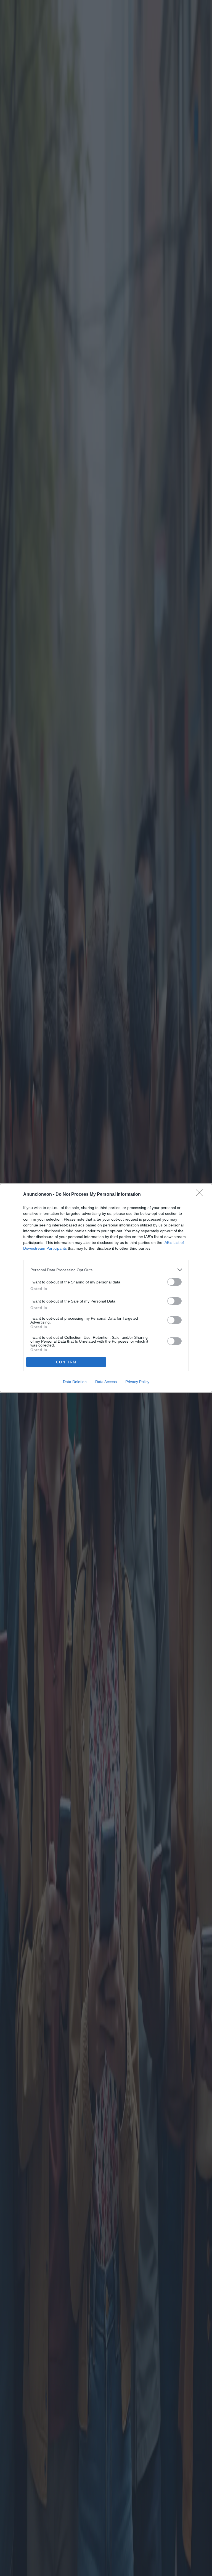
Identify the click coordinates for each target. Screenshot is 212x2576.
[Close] (201, 1195)
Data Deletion (75, 1382)
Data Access (106, 1382)
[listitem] (106, 1270)
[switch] (174, 1282)
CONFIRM (66, 1362)
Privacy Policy (137, 1382)
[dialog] (106, 1288)
